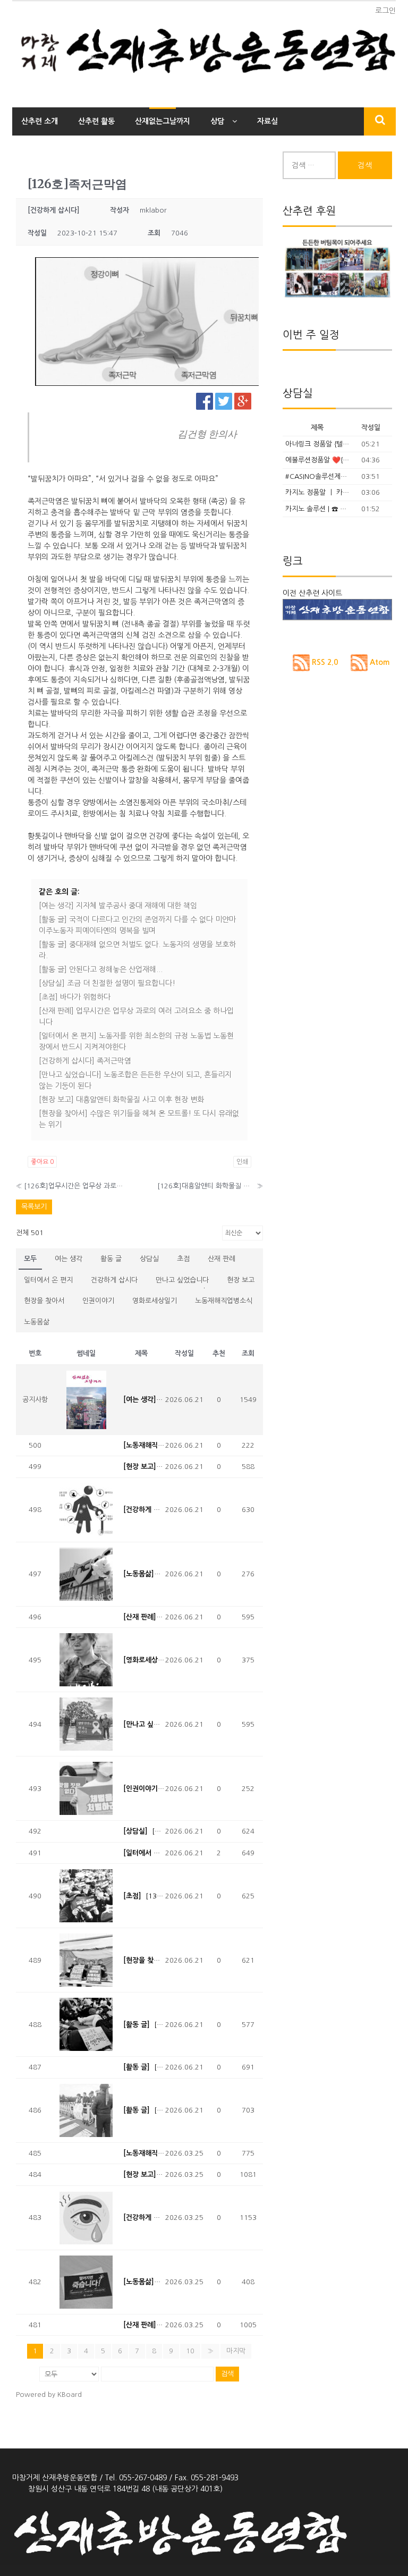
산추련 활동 (96, 121)
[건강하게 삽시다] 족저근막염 (85, 1061)
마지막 (236, 2351)
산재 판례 (222, 1259)
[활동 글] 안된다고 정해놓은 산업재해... (101, 969)
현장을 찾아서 (44, 1301)
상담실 (149, 1259)
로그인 (385, 11)
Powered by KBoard (49, 2395)
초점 (183, 1259)
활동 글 (111, 1259)
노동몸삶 (37, 1322)
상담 (217, 121)
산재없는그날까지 (163, 121)
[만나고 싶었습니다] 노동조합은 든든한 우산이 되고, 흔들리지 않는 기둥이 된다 (135, 1080)
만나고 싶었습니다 (182, 1280)
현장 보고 (241, 1280)
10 (190, 2351)
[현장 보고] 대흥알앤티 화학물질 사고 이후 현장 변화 (121, 1100)
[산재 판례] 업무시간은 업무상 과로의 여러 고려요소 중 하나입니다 (136, 1016)
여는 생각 (69, 1259)
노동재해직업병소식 (224, 1301)
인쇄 (242, 1162)
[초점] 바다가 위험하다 (75, 997)
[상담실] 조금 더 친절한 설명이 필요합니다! (107, 983)
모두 (30, 1259)
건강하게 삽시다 (114, 1280)
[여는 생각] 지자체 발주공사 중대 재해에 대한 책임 (118, 906)
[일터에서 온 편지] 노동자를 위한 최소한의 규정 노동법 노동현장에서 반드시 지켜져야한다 (136, 1041)
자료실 (267, 121)
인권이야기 (98, 1301)
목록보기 (34, 1207)
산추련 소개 (40, 121)
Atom (379, 662)
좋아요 (42, 1162)
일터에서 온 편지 (48, 1280)
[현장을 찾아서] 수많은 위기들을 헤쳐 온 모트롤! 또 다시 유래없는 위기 (139, 1119)
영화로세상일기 (155, 1301)
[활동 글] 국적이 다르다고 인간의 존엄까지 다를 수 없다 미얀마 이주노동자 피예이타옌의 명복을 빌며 (137, 925)
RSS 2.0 (324, 662)
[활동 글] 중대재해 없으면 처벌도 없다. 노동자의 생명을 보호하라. (137, 950)
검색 (227, 2374)
